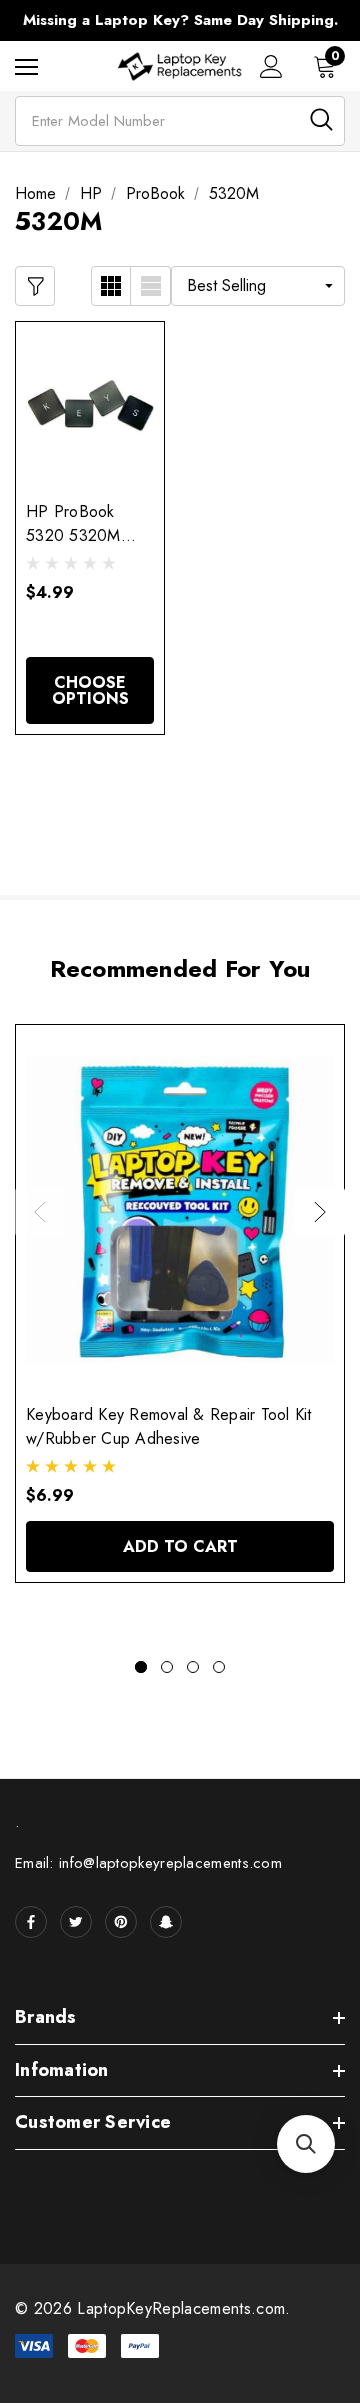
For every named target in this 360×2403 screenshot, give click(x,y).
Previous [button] (40, 1212)
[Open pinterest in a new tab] (121, 1922)
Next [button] (320, 1212)
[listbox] (258, 286)
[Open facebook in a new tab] (31, 1922)
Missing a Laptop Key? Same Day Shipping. (180, 20)
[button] (306, 2144)
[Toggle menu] (26, 66)
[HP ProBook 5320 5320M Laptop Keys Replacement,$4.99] (90, 406)
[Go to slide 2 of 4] (167, 1667)
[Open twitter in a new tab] (76, 1922)
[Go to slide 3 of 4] (193, 1667)
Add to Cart (180, 1546)
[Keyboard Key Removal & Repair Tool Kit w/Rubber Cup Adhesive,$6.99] (180, 1209)
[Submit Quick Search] (321, 119)
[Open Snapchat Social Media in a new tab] (166, 1922)
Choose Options (90, 690)
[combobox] (180, 121)
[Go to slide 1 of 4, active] (141, 1667)
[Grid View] (111, 286)
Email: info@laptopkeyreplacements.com (148, 1863)
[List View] (151, 286)
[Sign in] (271, 66)
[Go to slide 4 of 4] (219, 1667)
